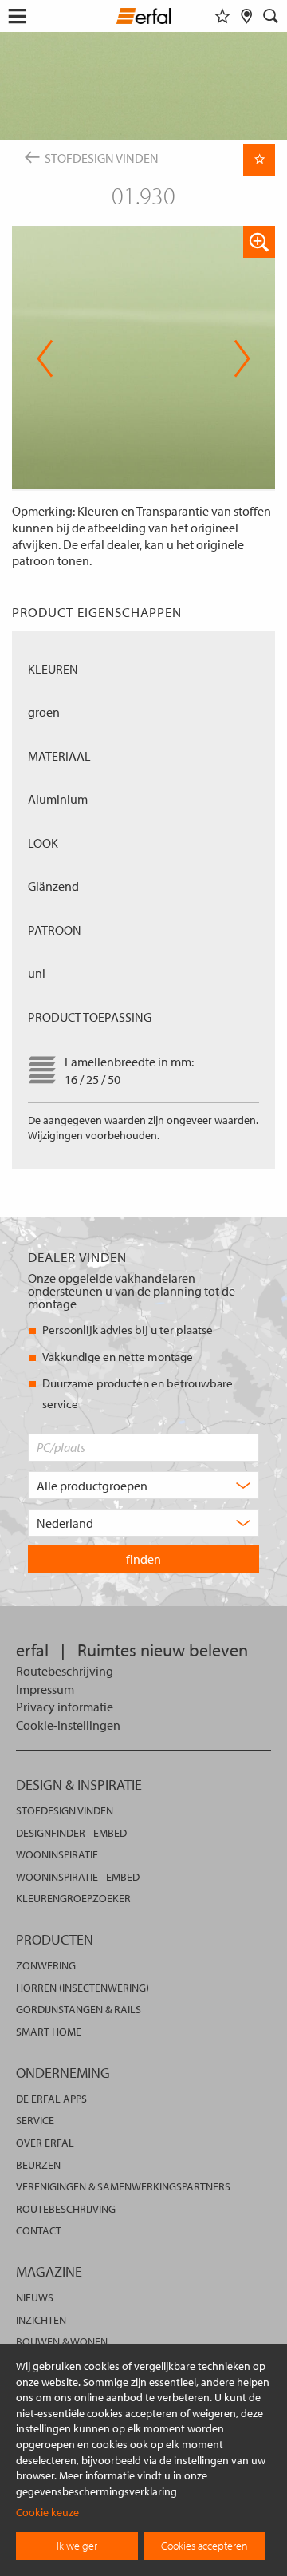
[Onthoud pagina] (259, 160)
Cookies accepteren (204, 2546)
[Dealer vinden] (247, 16)
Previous (45, 358)
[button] (259, 242)
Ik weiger (77, 2546)
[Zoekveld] (271, 16)
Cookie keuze (47, 2512)
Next (237, 358)
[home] (144, 18)
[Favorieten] (222, 16)
